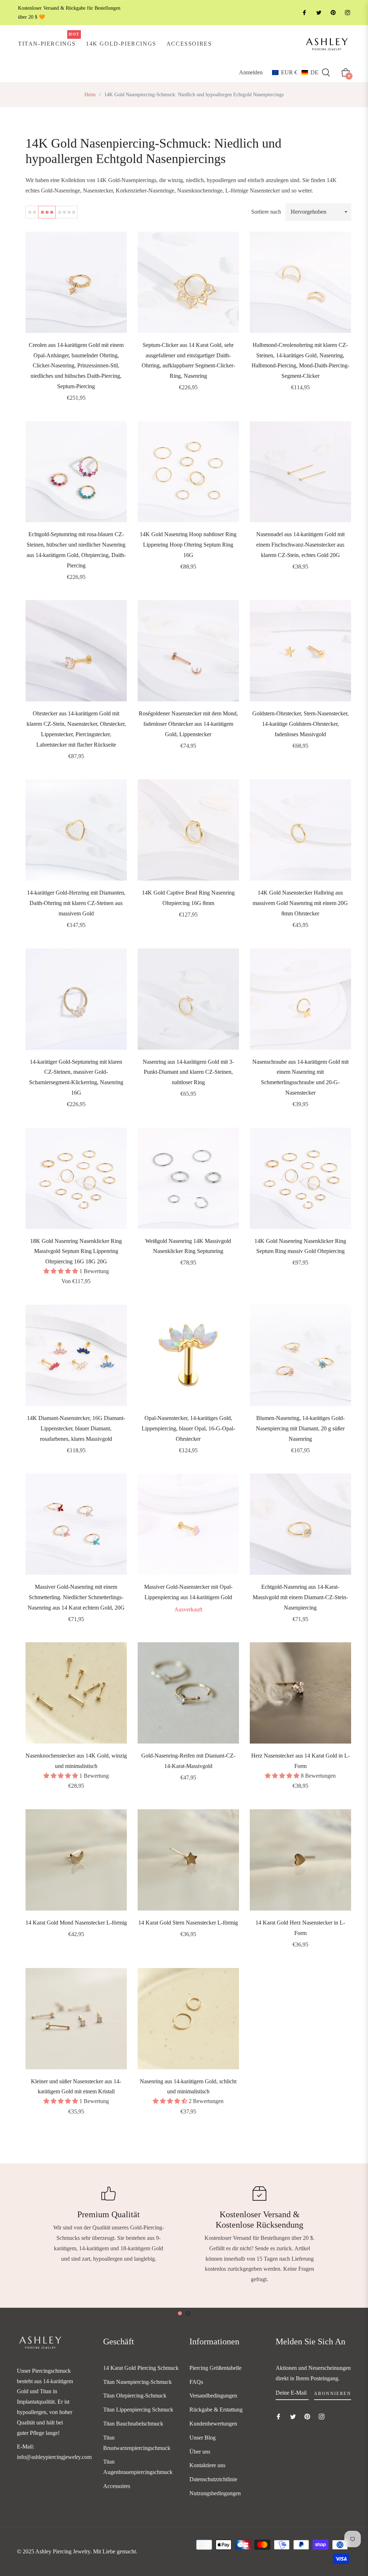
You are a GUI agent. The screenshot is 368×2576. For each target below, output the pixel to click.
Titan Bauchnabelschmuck (133, 2424)
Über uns (200, 2452)
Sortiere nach (266, 212)
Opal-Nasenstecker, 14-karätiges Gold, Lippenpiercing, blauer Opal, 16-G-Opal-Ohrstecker (188, 1428)
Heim (90, 95)
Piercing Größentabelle (215, 2368)
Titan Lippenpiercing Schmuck (138, 2410)
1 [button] (180, 2313)
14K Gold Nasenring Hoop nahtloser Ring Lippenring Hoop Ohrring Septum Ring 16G (188, 545)
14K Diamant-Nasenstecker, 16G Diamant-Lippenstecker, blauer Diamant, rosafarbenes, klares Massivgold (76, 1428)
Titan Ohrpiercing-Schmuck (135, 2396)
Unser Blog (203, 2438)
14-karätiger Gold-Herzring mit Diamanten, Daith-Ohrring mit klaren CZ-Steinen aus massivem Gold (76, 903)
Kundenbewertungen (213, 2424)
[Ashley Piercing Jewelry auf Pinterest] (333, 13)
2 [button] (188, 2313)
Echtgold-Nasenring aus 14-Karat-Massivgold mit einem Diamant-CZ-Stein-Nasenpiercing (300, 1597)
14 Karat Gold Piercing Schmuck (141, 2368)
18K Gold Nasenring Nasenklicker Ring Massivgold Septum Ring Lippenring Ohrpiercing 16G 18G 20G (76, 1251)
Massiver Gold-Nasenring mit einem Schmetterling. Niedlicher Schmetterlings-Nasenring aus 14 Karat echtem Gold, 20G (76, 1597)
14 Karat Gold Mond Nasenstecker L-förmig (76, 1923)
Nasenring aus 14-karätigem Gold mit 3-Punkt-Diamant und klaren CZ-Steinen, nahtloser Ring (188, 1072)
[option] (109, 2225)
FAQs (196, 2382)
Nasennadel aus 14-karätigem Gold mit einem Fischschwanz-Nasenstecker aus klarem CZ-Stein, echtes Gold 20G (300, 545)
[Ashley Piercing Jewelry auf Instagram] (347, 13)
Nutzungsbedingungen (215, 2493)
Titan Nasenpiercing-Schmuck (137, 2382)
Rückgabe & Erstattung (216, 2410)
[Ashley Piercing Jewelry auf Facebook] (304, 13)
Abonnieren (333, 2394)
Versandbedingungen (213, 2396)
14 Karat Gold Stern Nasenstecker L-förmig (188, 1923)
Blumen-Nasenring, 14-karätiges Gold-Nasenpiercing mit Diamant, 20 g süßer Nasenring (300, 1428)
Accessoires (117, 2486)
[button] (295, 73)
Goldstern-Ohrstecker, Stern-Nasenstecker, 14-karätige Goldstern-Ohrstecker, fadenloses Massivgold (300, 724)
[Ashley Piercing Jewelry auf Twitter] (318, 13)
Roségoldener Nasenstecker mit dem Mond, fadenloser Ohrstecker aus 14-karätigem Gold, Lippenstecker (188, 724)
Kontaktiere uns (207, 2465)
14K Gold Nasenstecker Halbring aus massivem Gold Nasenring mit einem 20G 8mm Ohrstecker (300, 903)
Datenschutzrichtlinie (213, 2479)
